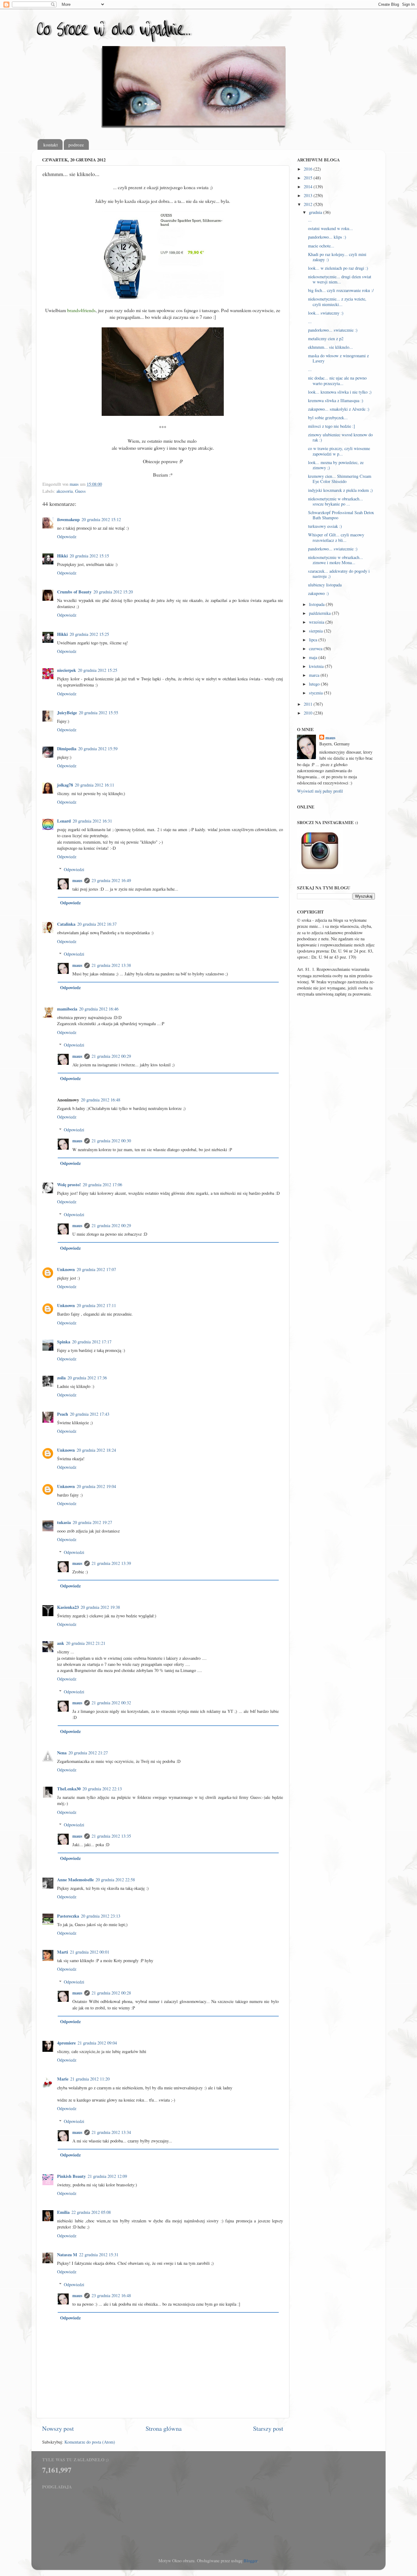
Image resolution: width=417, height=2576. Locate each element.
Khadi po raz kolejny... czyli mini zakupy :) (337, 257)
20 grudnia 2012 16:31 (92, 821)
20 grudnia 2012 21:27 (88, 1753)
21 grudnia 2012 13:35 (111, 1836)
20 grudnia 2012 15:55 (98, 713)
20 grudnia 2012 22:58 (115, 1880)
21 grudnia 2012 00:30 (111, 1141)
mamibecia (67, 1009)
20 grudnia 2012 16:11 (94, 785)
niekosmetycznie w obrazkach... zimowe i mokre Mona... (335, 560)
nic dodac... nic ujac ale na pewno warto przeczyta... (337, 380)
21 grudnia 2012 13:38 (111, 965)
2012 (309, 204)
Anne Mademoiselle (75, 1880)
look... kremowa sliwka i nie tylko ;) (340, 392)
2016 (309, 169)
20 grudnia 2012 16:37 (97, 924)
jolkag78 (65, 785)
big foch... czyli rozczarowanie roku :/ (341, 290)
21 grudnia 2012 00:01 (90, 1952)
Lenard (64, 821)
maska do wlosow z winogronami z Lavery (338, 358)
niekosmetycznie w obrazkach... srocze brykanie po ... (335, 501)
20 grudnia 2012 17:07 (96, 1269)
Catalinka (66, 924)
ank (61, 1643)
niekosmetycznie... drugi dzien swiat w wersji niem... (340, 279)
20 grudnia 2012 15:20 (113, 592)
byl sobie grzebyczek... (328, 418)
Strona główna (164, 2428)
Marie (63, 2079)
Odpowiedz (67, 537)
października (320, 613)
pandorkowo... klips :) (327, 237)
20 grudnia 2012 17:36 (87, 1378)
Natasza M (67, 2255)
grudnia (316, 212)
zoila (61, 1378)
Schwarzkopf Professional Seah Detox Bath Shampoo (341, 515)
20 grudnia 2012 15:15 (89, 556)
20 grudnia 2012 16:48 (101, 1100)
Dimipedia (67, 749)
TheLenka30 (69, 1789)
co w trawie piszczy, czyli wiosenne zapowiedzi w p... (339, 451)
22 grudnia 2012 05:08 (91, 2212)
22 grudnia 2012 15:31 (99, 2255)
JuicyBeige (67, 713)
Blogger (250, 2561)
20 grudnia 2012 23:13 (101, 1916)
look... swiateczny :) (326, 313)
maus (77, 880)
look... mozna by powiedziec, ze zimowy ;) (336, 465)
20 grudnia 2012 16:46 (99, 1009)
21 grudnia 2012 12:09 (107, 2176)
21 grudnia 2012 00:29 (111, 1056)
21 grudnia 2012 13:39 (111, 1563)
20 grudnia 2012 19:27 (92, 1522)
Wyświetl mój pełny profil (320, 791)
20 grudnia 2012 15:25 (89, 634)
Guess (80, 491)
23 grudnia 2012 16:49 (111, 880)
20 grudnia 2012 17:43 (90, 1414)
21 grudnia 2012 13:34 (111, 2132)
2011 (309, 704)
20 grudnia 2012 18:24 (96, 1450)
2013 (309, 195)
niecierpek (67, 670)
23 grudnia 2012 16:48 (111, 2295)
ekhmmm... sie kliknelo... (330, 347)
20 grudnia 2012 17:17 (92, 1342)
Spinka (64, 1342)
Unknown (66, 1269)
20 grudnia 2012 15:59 (98, 749)
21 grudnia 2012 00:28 (111, 1993)
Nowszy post (58, 2428)
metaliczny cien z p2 (326, 339)
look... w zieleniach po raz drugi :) (338, 268)
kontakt (51, 145)
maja (314, 657)
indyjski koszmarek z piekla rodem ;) (340, 490)
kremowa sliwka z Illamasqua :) (336, 400)
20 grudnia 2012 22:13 (102, 1789)
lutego (315, 684)
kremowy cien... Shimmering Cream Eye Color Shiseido (340, 479)
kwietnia (317, 666)
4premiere (66, 2043)
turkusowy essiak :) (325, 526)
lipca (314, 640)
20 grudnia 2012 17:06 (102, 1185)
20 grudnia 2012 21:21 (86, 1643)
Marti (63, 1952)
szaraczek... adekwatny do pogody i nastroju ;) (339, 574)
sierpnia (316, 631)
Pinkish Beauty (71, 2176)
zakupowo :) (318, 593)
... (310, 220)
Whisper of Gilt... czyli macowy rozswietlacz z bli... (336, 537)
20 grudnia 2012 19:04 (96, 1486)
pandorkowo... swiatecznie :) (333, 330)
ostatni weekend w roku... (330, 228)
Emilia (63, 2212)
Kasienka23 (68, 1607)
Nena (62, 1753)
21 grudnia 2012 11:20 (90, 2079)
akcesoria (65, 491)
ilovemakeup (68, 519)
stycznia (316, 693)
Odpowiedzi (74, 869)
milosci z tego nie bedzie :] (332, 426)
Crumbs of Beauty (74, 592)
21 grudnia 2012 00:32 (111, 1703)
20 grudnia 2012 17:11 (96, 1305)
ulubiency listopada (325, 585)
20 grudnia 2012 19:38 (100, 1607)
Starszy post (268, 2428)
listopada (317, 604)
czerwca (316, 649)
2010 (309, 713)
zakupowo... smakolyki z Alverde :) (339, 409)
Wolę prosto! (69, 1185)
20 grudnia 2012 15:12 (101, 519)
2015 (309, 178)
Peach (63, 1414)
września (317, 622)
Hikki (62, 556)
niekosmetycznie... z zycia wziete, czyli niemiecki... (337, 301)
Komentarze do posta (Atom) (90, 2442)
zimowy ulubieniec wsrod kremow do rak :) (340, 437)
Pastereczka (68, 1916)
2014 (309, 187)
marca (315, 675)
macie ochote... (321, 246)
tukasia (64, 1522)
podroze (76, 145)
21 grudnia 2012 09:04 (97, 2043)
